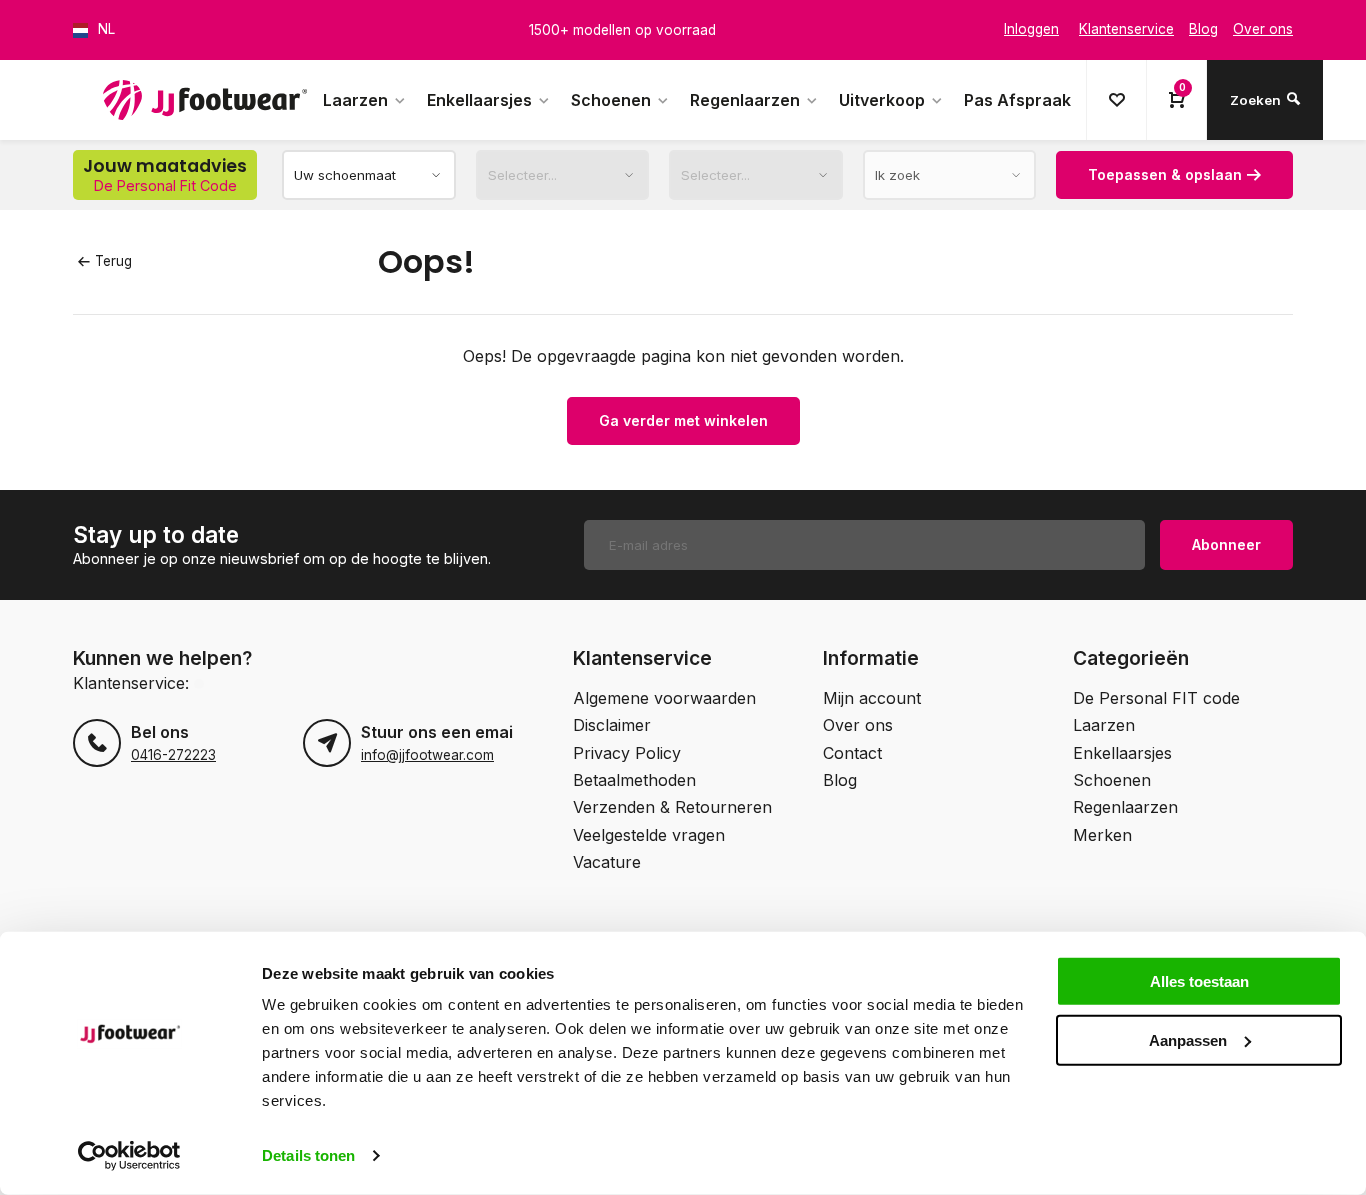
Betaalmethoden (634, 780)
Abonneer (1226, 544)
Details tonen (308, 1155)
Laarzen (355, 100)
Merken (1102, 835)
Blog (840, 780)
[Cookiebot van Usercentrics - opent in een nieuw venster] (129, 1156)
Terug (113, 261)
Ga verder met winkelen (683, 420)
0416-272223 (173, 755)
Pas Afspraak (1017, 100)
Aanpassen (1188, 1039)
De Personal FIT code (1156, 698)
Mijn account (872, 698)
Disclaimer (612, 725)
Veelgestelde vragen (649, 835)
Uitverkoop (882, 100)
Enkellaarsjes (479, 100)
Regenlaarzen (745, 100)
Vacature (607, 862)
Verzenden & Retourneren (672, 807)
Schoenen (611, 100)
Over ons (858, 725)
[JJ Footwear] (205, 100)
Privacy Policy (627, 753)
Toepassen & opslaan (1165, 174)
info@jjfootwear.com (427, 755)
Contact (852, 753)
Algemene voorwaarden (664, 698)
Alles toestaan (1199, 981)
